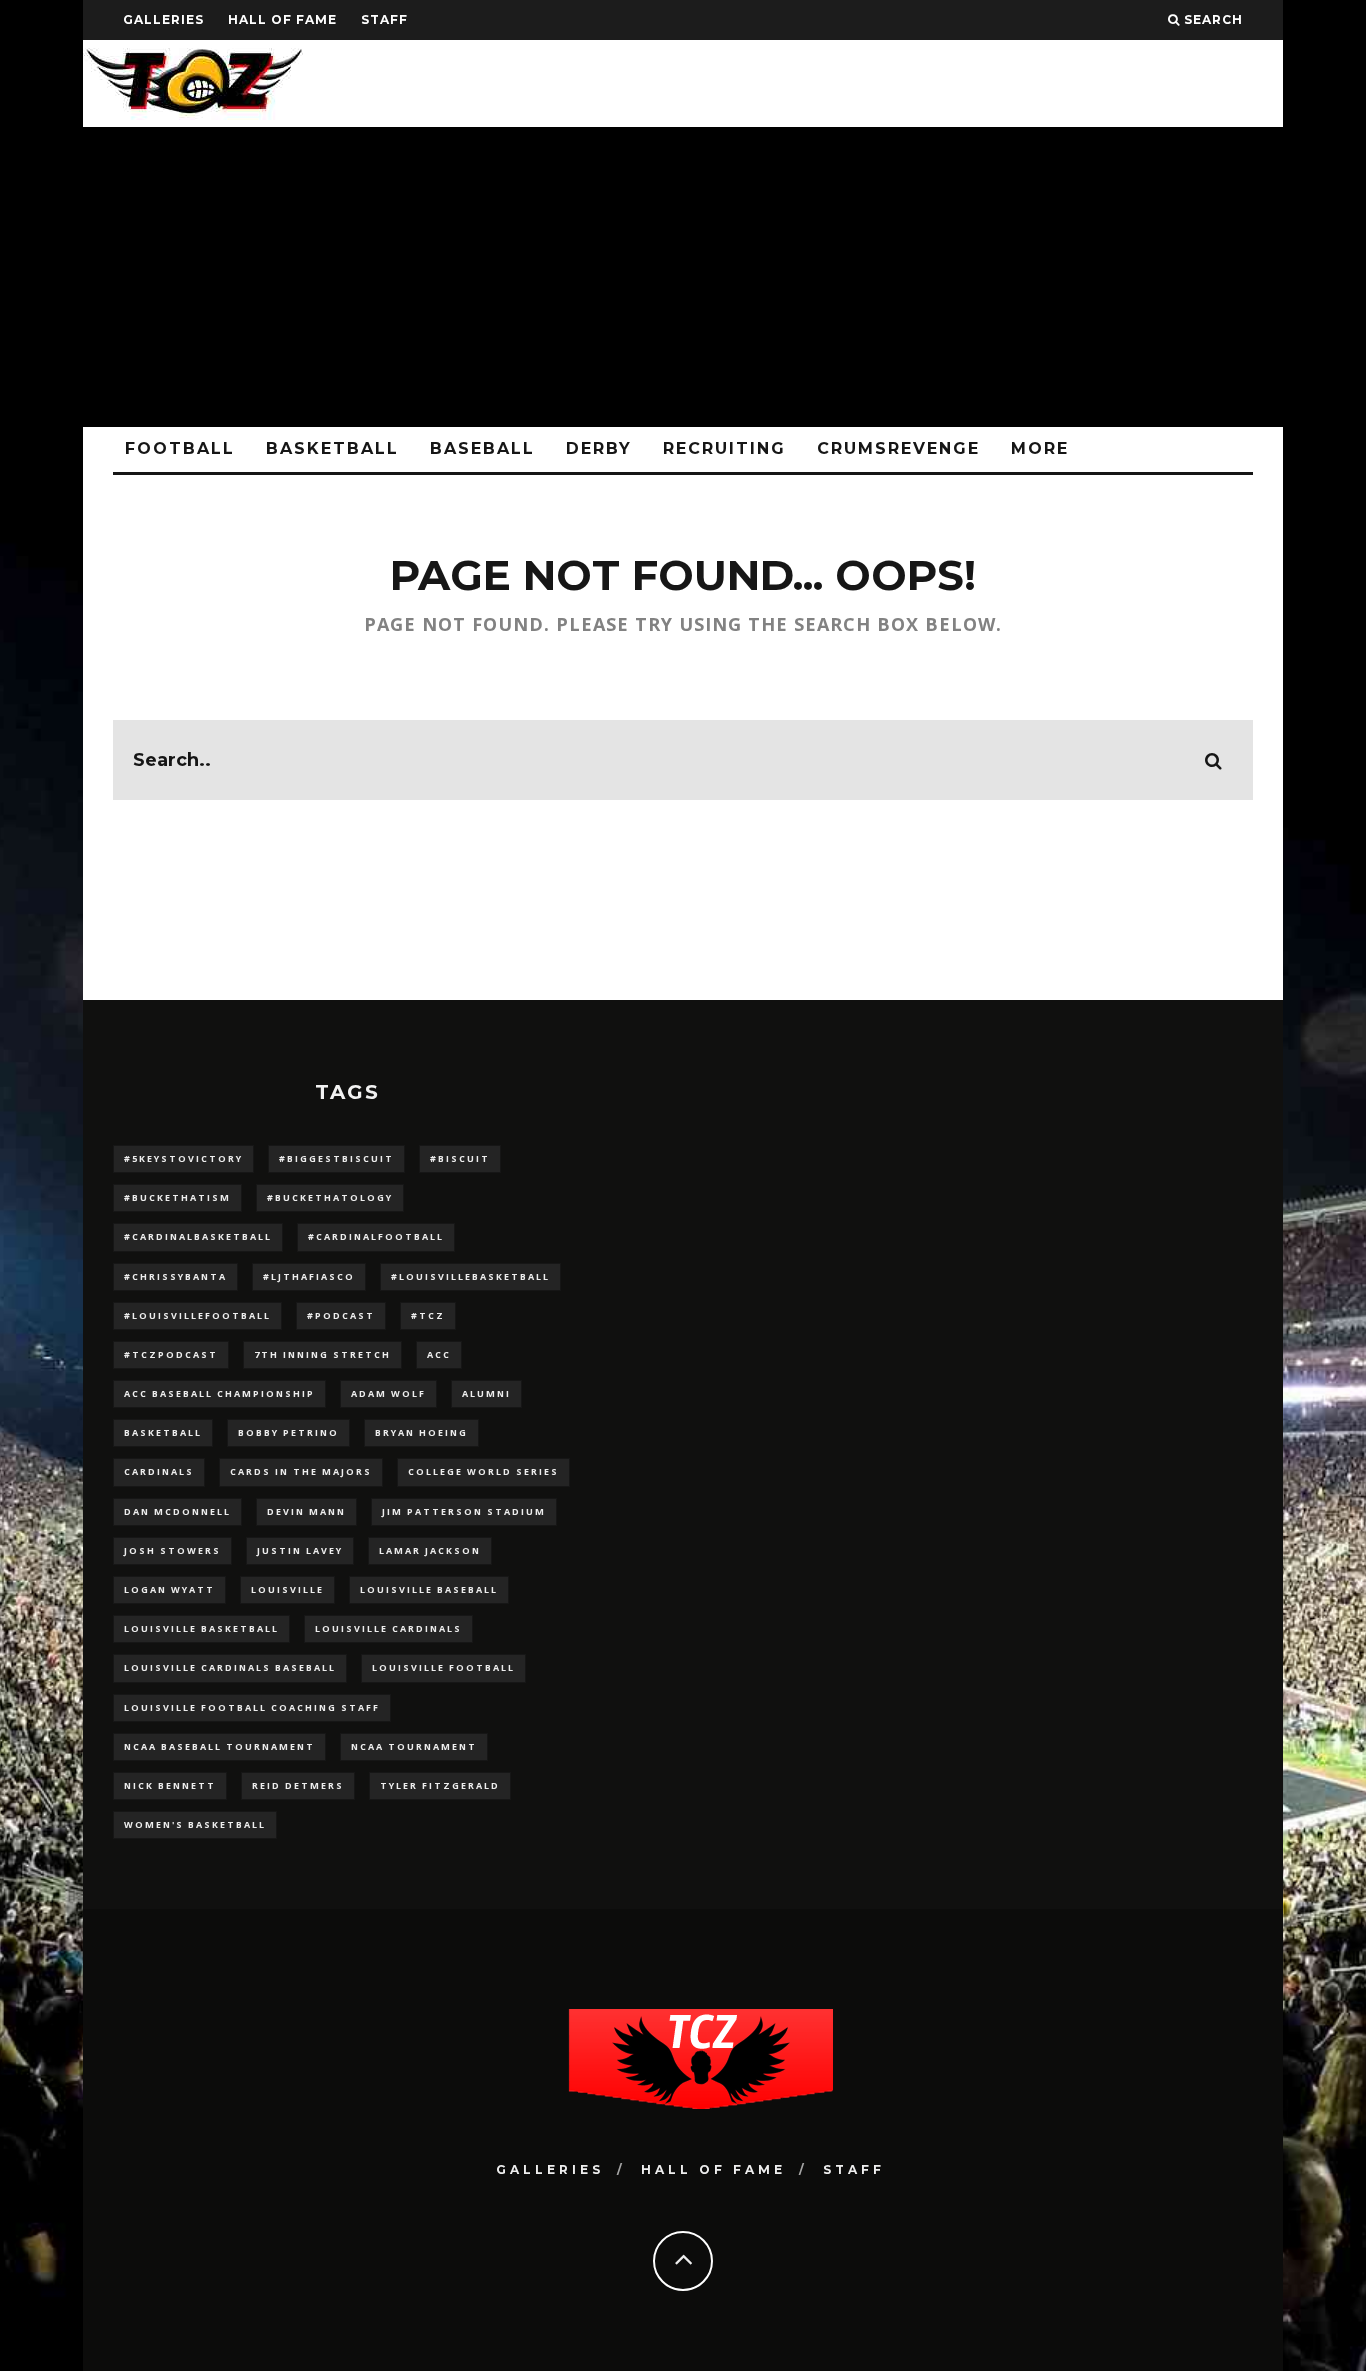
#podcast (341, 1315)
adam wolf (388, 1393)
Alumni (486, 1393)
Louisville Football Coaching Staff (252, 1707)
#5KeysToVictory (183, 1158)
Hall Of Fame (282, 19)
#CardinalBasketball (198, 1236)
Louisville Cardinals (388, 1628)
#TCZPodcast (171, 1354)
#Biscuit (460, 1158)
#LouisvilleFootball (197, 1315)
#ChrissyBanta (175, 1276)
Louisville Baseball (429, 1589)
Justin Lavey (300, 1550)
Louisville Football (443, 1667)
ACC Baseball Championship (219, 1393)
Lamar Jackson (430, 1550)
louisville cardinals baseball (230, 1667)
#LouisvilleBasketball (470, 1276)
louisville (287, 1589)
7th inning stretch (322, 1354)
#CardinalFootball (376, 1236)
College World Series (483, 1471)
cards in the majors (301, 1471)
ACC (439, 1354)
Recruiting (724, 448)
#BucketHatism (177, 1197)
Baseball (482, 448)
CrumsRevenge (898, 448)
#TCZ (428, 1315)
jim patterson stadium (464, 1511)
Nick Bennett (170, 1785)
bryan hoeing (421, 1432)
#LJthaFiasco (309, 1276)
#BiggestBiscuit (336, 1158)
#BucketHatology (330, 1197)
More (1040, 448)
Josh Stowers (172, 1550)
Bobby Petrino (288, 1432)
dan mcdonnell (177, 1511)
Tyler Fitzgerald (440, 1785)
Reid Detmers (298, 1785)
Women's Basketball (195, 1824)
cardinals (159, 1471)
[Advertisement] (683, 277)
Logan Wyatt (169, 1589)
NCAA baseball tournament (219, 1746)
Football (180, 448)
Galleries (163, 19)
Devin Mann (306, 1511)
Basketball (332, 448)
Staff (384, 19)
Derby (599, 448)
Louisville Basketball (201, 1628)
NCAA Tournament (414, 1746)
